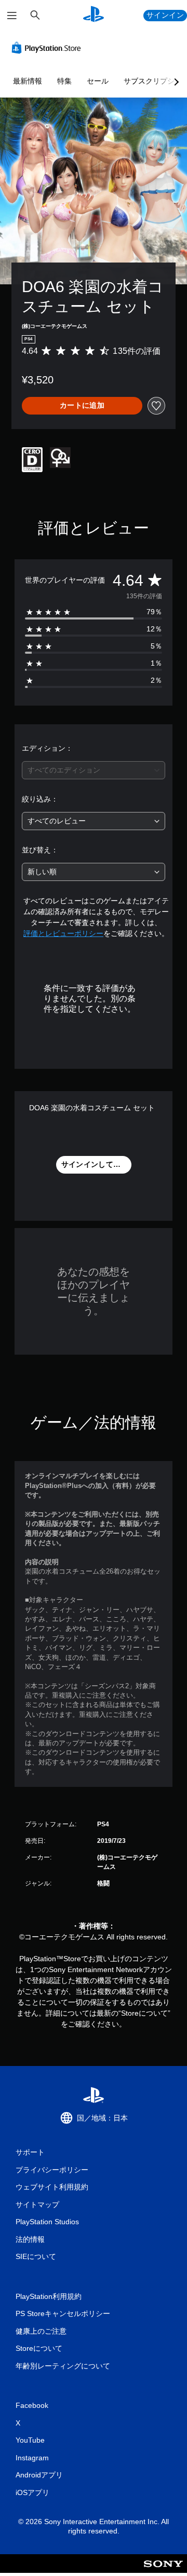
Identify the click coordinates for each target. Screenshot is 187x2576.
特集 (64, 81)
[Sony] (163, 2571)
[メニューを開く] (12, 16)
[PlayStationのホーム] (94, 15)
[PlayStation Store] (48, 48)
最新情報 (28, 81)
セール (98, 81)
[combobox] (94, 770)
